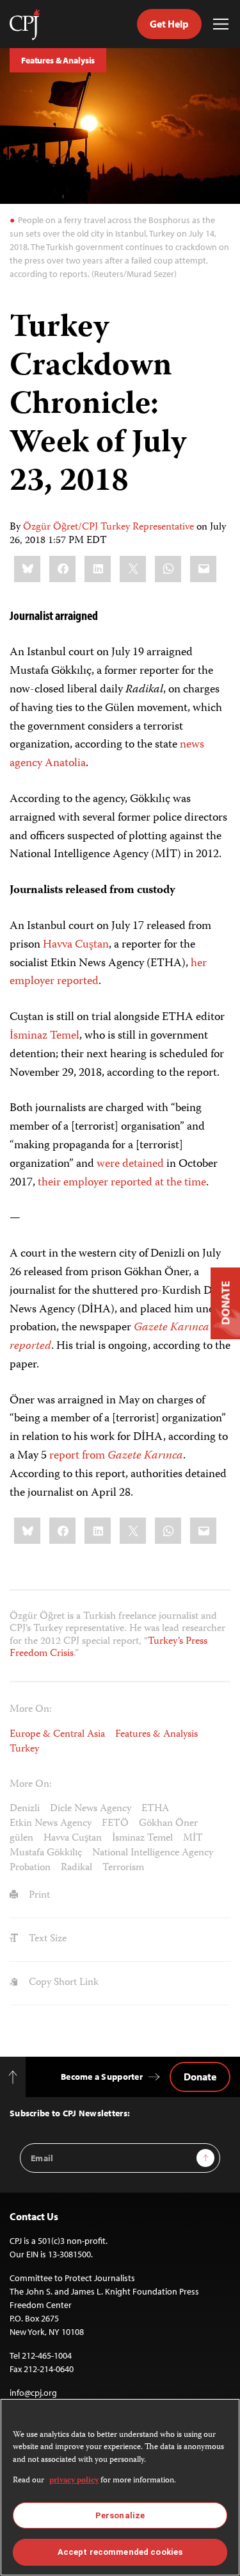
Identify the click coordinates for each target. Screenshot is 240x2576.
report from (116, 1456)
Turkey (24, 1750)
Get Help (169, 24)
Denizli (25, 1809)
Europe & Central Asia (57, 1735)
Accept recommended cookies (120, 2552)
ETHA (155, 1809)
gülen (21, 1839)
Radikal (76, 1868)
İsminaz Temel (44, 1036)
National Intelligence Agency (153, 1853)
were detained (130, 1164)
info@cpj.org (33, 2393)
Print (38, 1896)
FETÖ (115, 1824)
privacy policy (74, 2481)
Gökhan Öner (168, 1824)
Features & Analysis (58, 60)
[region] (120, 2487)
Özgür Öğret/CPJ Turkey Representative (108, 528)
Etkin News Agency (51, 1824)
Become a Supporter (102, 2077)
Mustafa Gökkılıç (46, 1853)
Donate (200, 2077)
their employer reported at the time (122, 1183)
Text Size (46, 1939)
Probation (30, 1868)
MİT (193, 1839)
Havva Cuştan (76, 945)
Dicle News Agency (91, 1809)
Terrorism (123, 1868)
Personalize (120, 2515)
